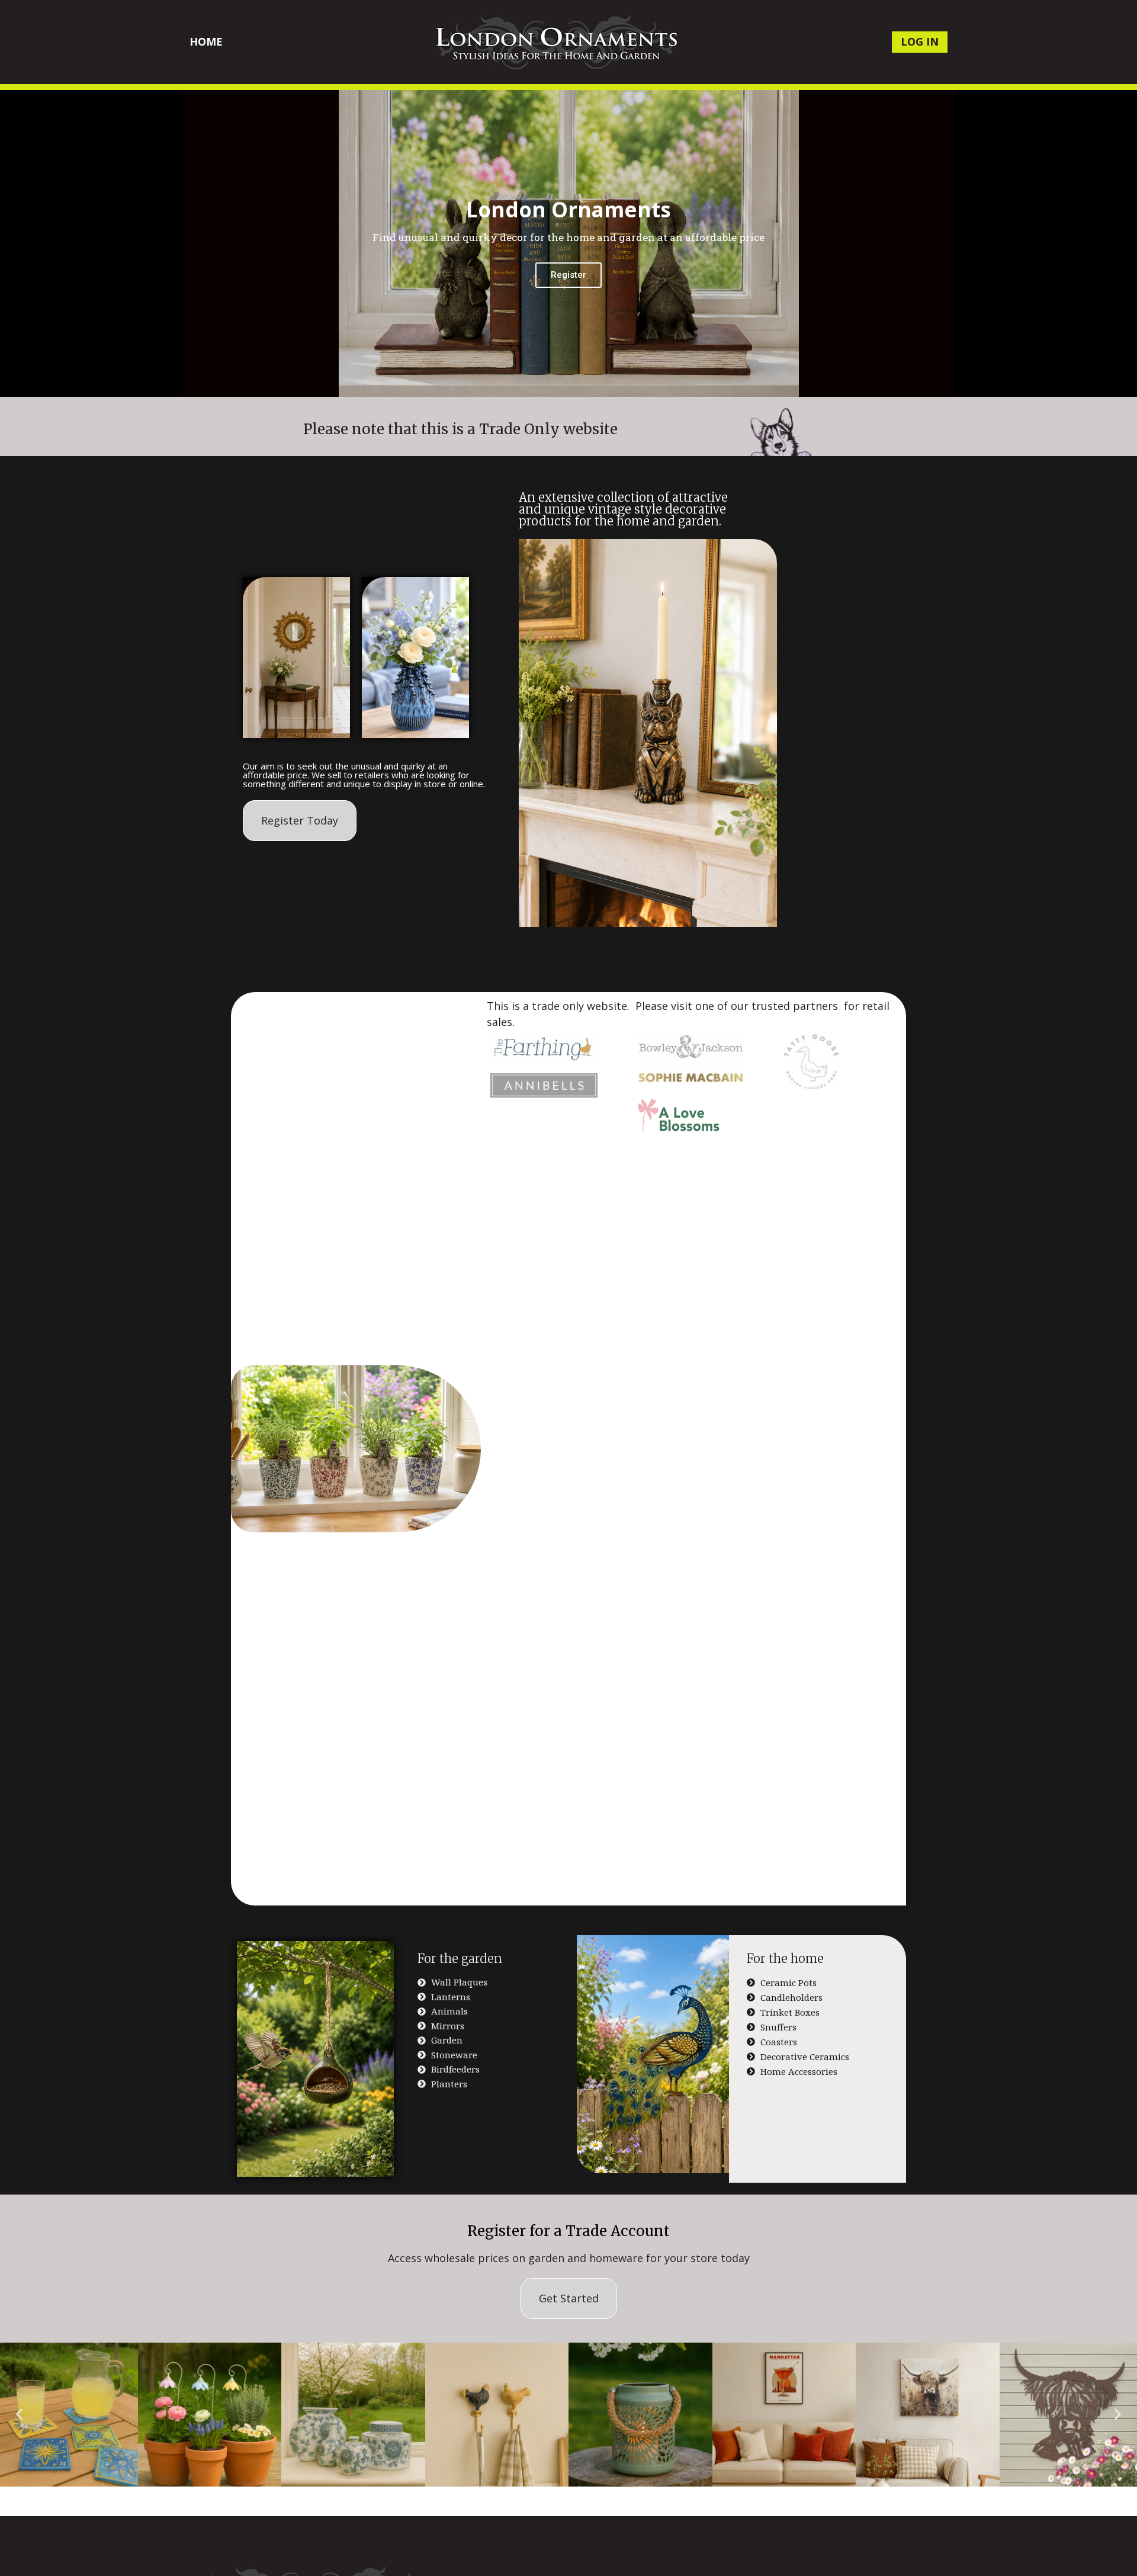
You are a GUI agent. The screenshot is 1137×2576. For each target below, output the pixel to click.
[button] (19, 2415)
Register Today (300, 820)
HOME (206, 41)
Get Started (569, 2298)
